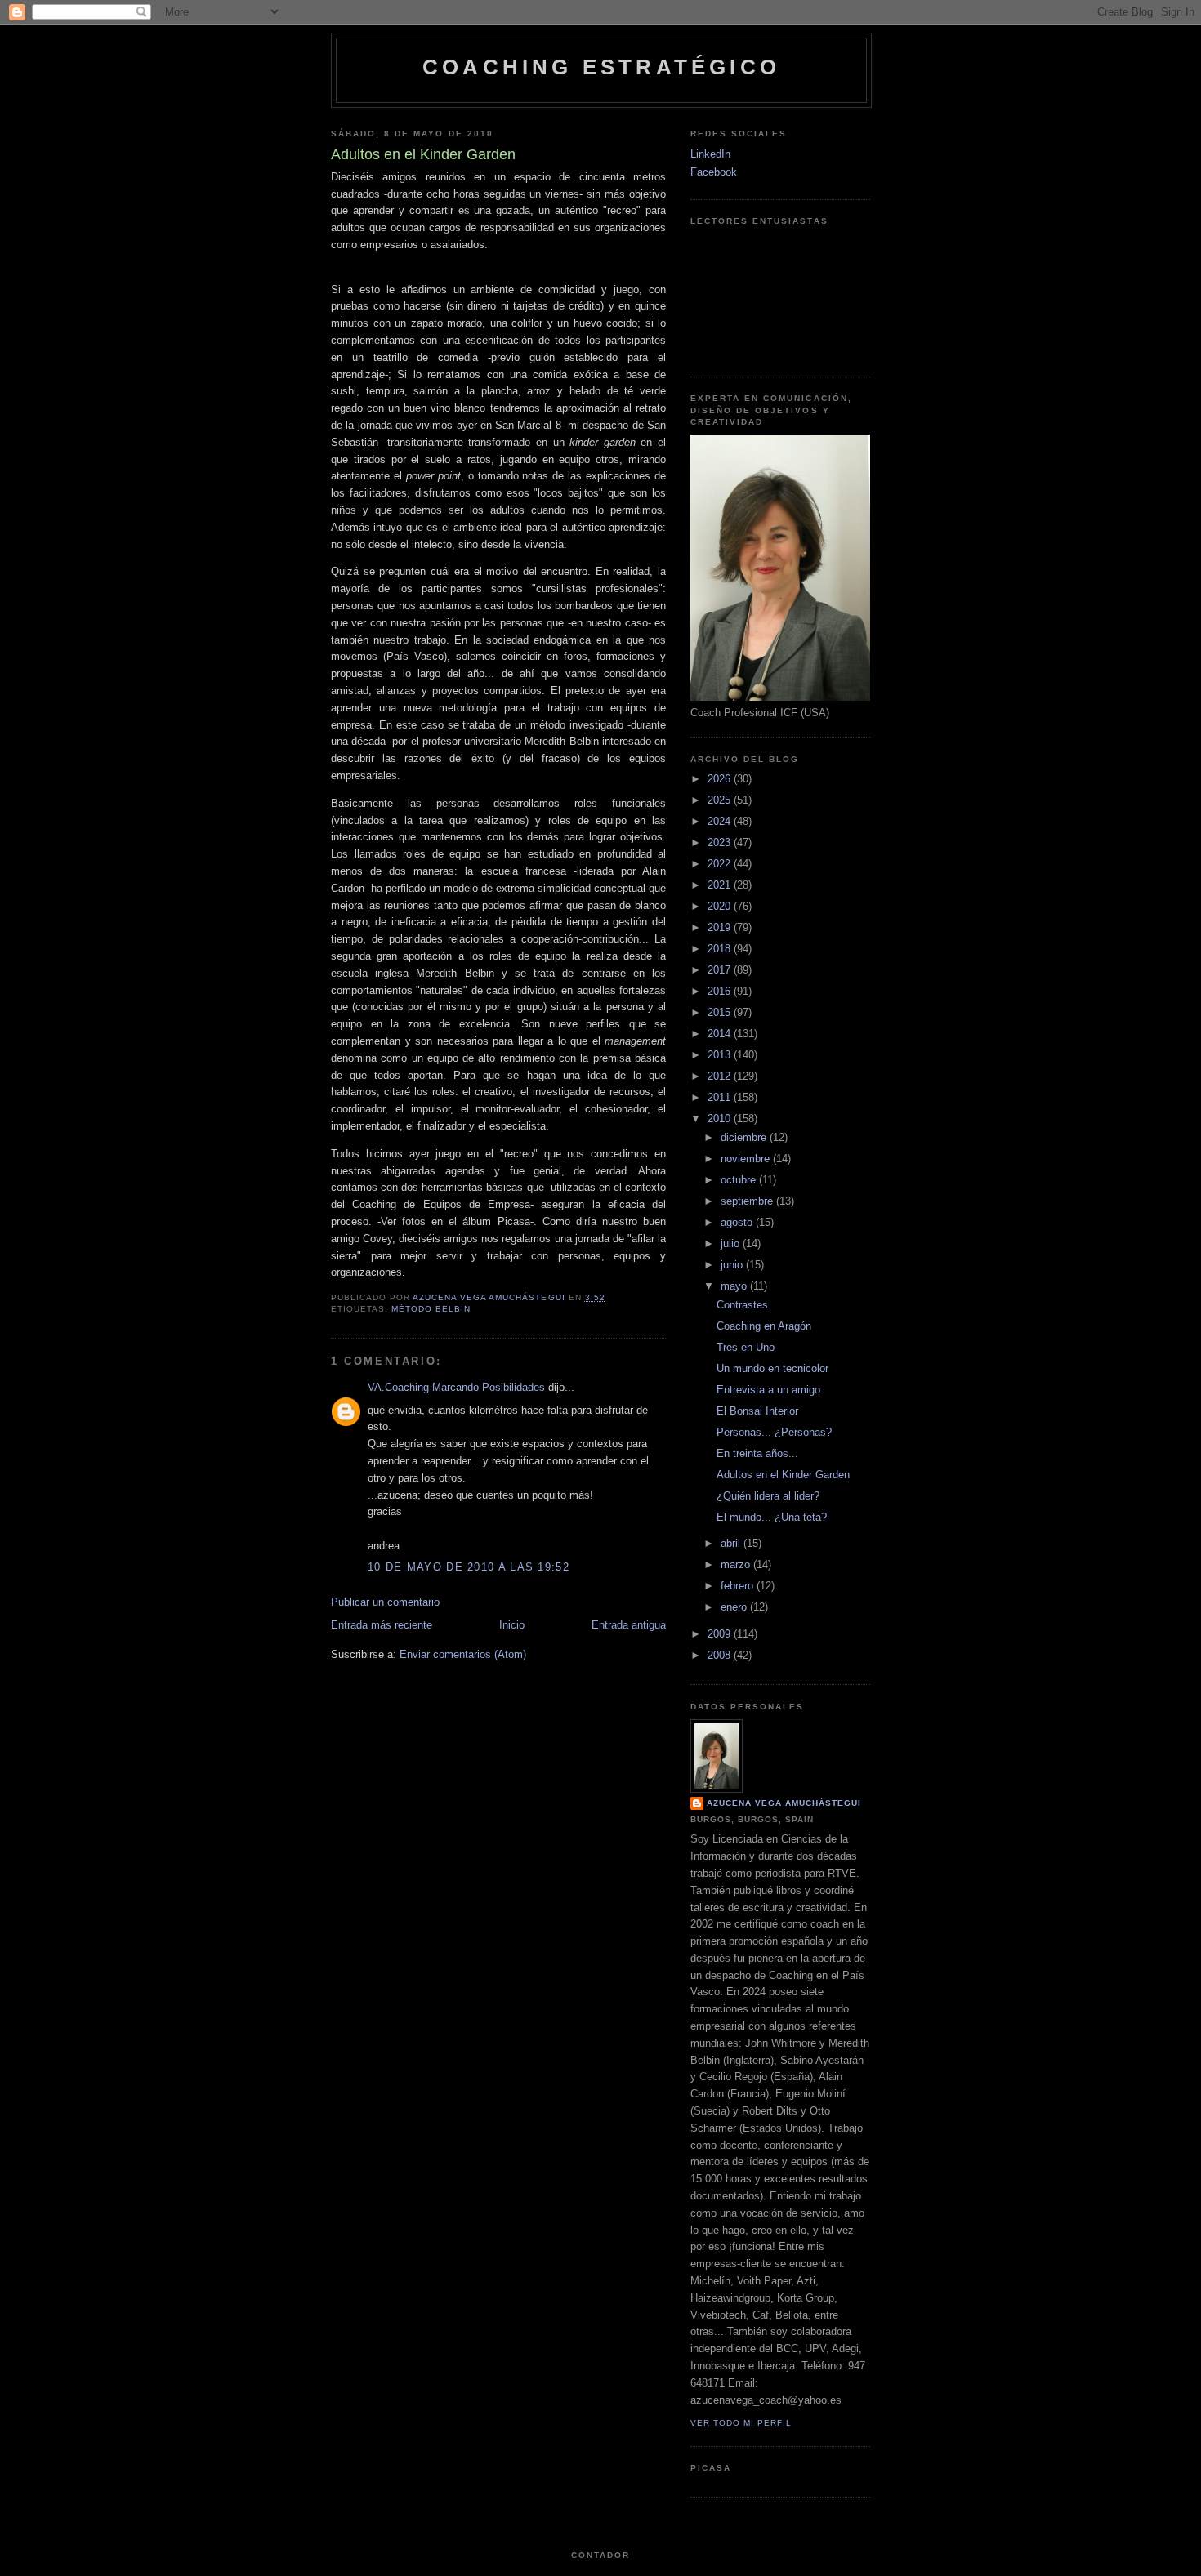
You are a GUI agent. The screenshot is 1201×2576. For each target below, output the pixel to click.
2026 (721, 779)
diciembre (745, 1137)
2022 (721, 864)
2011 (721, 1097)
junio (733, 1265)
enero (735, 1607)
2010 (721, 1119)
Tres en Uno (746, 1347)
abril (732, 1543)
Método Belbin (431, 1309)
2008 (721, 1655)
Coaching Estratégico (601, 67)
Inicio (512, 1625)
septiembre (748, 1201)
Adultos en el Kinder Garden (783, 1475)
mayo (735, 1286)
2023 (721, 842)
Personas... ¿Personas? (774, 1432)
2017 (721, 970)
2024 (721, 821)
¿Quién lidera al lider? (768, 1496)
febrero (739, 1586)
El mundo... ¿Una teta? (772, 1517)
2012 (721, 1076)
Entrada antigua (629, 1625)
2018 (721, 949)
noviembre (747, 1159)
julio (732, 1243)
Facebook (714, 172)
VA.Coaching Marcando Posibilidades (456, 1387)
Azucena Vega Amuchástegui (784, 1803)
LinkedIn (710, 154)
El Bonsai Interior (757, 1411)
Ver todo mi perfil (741, 2423)
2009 (721, 1634)
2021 (721, 885)
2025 (721, 800)
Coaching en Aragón (764, 1326)
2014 (721, 1034)
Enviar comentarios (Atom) (463, 1654)
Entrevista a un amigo (768, 1390)
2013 (721, 1055)
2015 (721, 1012)
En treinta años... (757, 1453)
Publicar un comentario (385, 1602)
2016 (721, 991)
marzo (737, 1564)
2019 (721, 927)
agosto (738, 1222)
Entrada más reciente (382, 1625)
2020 (721, 906)
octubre (740, 1180)
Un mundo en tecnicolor (772, 1368)
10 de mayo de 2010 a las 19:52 (469, 1567)
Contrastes (742, 1305)
